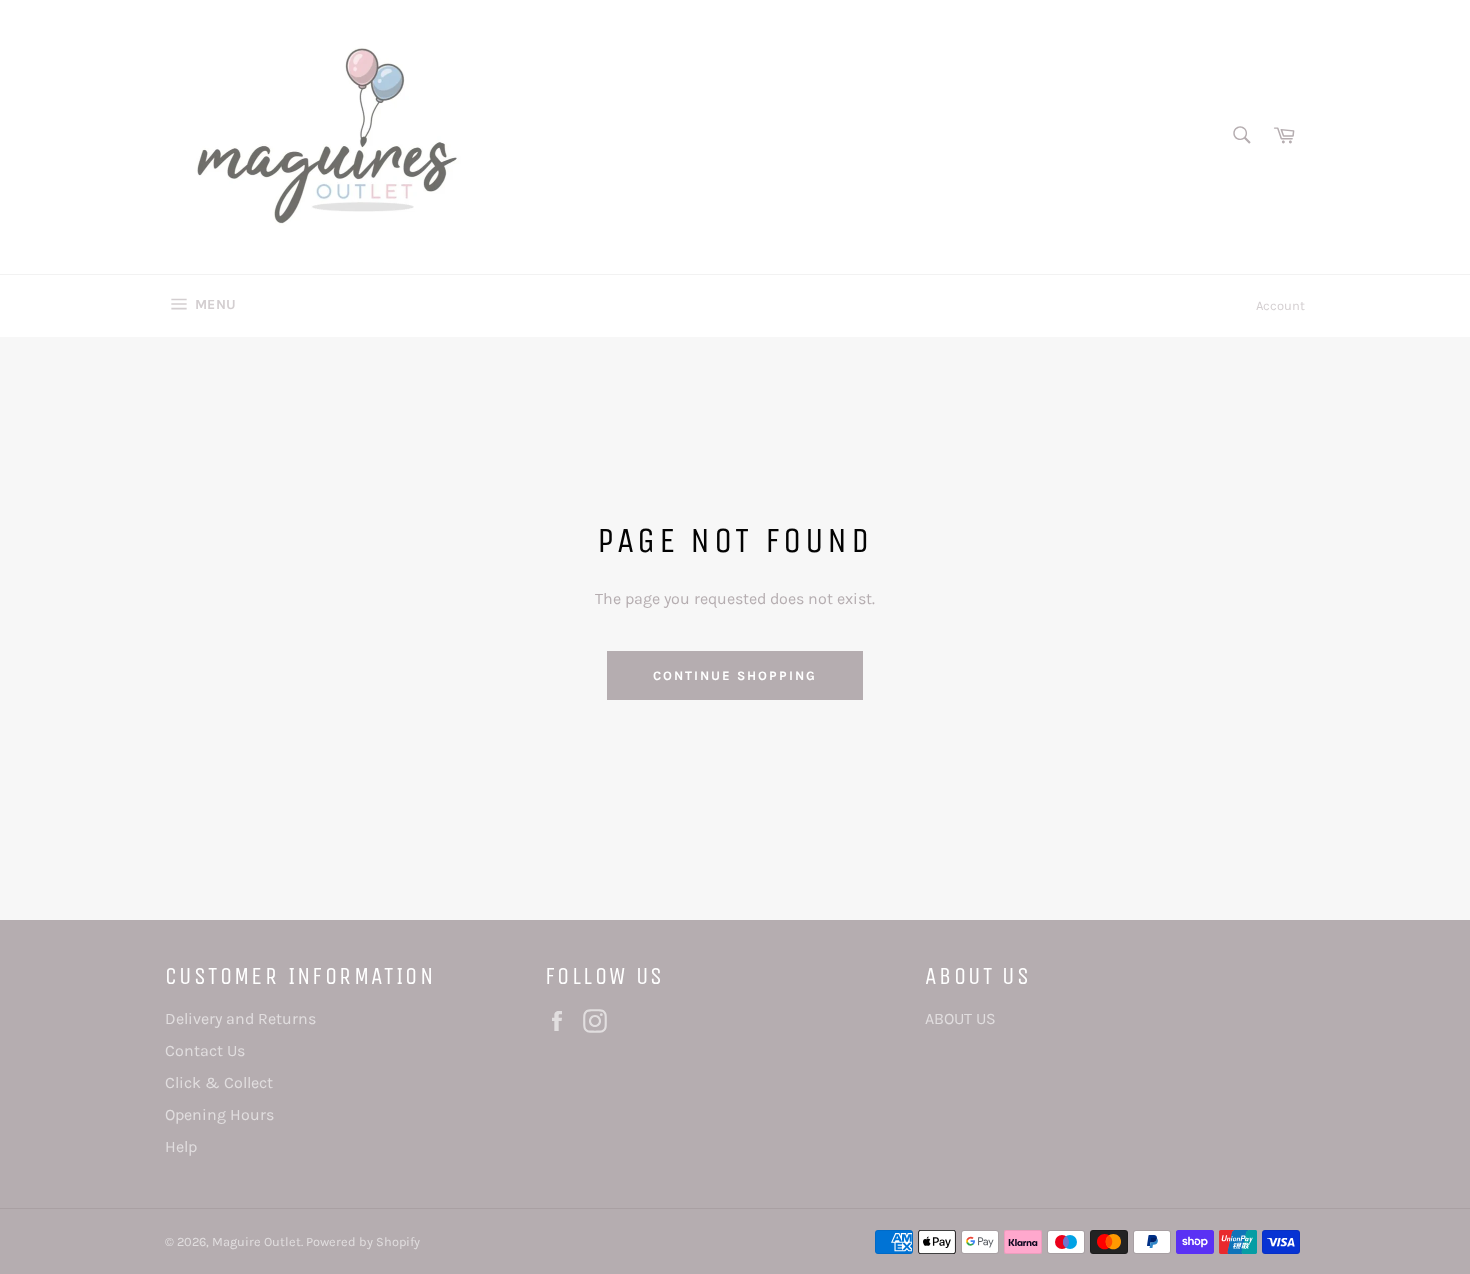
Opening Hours (219, 1114)
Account (1280, 305)
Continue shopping (734, 675)
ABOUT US (960, 1018)
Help (181, 1146)
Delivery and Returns (240, 1018)
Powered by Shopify (363, 1241)
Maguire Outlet (256, 1241)
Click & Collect (219, 1082)
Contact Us (205, 1050)
